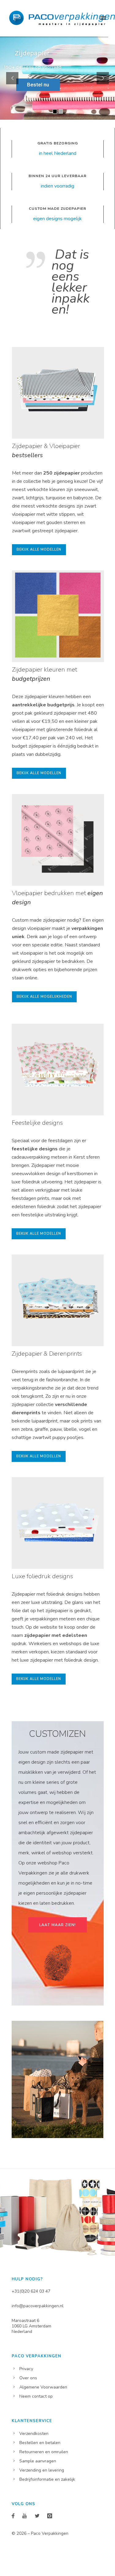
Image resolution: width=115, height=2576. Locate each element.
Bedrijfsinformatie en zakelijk (47, 2479)
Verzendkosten (34, 2434)
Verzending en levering (42, 2470)
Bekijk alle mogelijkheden (44, 997)
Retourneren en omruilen (44, 2452)
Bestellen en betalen (40, 2443)
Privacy (26, 2369)
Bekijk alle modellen (39, 550)
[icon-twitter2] (39, 2516)
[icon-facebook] (15, 2516)
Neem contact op (36, 2396)
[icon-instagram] (50, 2516)
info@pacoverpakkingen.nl (38, 2306)
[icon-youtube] (26, 2516)
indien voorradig (57, 186)
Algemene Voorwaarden (43, 2387)
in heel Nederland (58, 153)
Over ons (28, 2378)
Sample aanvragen (38, 2461)
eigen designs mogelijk (57, 219)
